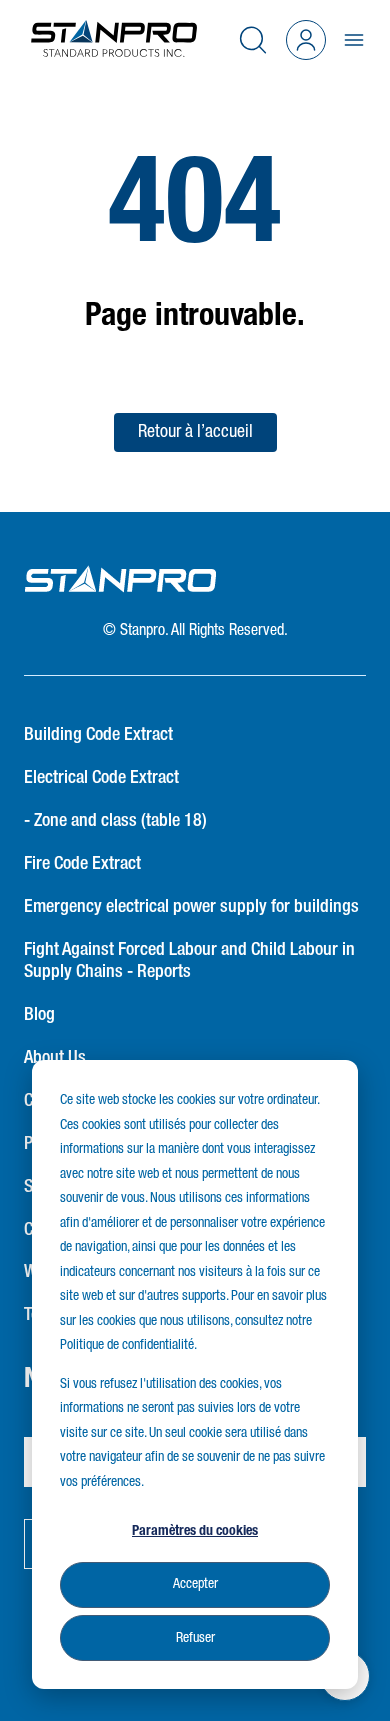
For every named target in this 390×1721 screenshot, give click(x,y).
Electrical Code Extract (101, 778)
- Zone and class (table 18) (115, 821)
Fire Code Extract (82, 864)
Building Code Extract (98, 735)
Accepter (195, 1584)
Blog (39, 1015)
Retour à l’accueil (195, 432)
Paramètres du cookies (195, 1531)
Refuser (195, 1638)
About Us (55, 1058)
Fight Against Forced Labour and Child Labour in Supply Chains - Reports (189, 961)
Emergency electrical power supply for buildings (191, 907)
